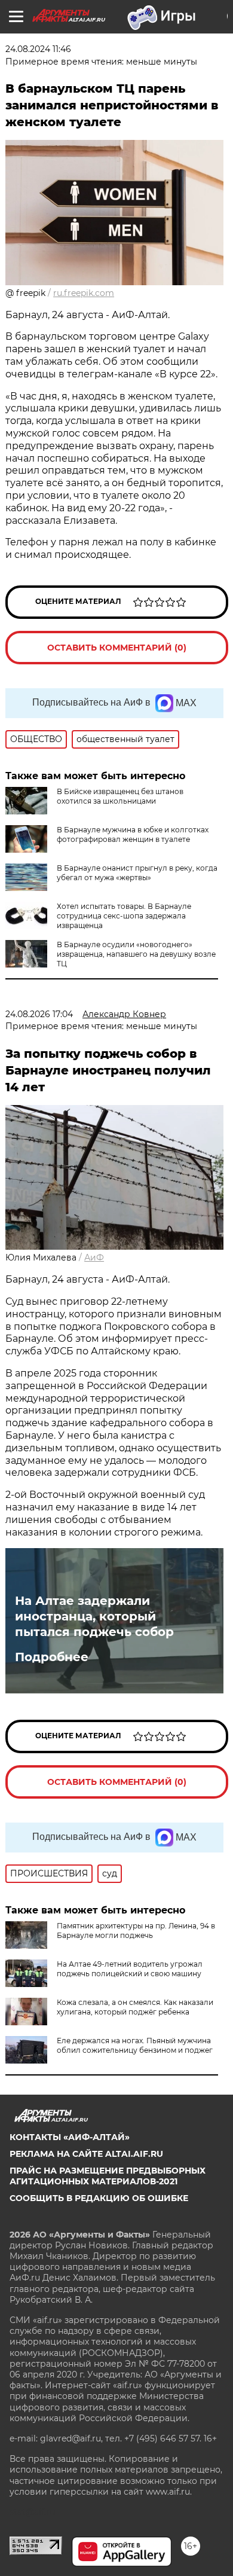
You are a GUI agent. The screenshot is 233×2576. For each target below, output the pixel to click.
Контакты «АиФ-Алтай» (70, 2137)
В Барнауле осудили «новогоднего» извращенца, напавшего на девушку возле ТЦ (136, 954)
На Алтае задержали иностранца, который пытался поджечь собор (94, 1616)
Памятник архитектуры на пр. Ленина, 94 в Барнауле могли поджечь (136, 1931)
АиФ (94, 1258)
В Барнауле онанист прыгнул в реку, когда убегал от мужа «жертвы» (137, 873)
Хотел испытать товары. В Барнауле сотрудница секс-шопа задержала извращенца (124, 916)
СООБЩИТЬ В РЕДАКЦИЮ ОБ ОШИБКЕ (99, 2198)
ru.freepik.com (84, 293)
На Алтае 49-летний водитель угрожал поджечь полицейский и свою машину (130, 1969)
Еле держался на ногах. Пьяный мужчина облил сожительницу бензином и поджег (135, 2045)
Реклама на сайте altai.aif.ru (86, 2154)
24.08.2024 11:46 (38, 49)
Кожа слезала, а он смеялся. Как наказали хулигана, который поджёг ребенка (135, 2007)
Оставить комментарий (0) (117, 648)
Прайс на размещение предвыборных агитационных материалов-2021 (108, 2176)
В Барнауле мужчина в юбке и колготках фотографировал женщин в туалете (133, 834)
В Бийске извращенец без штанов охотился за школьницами (120, 796)
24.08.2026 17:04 (39, 1014)
